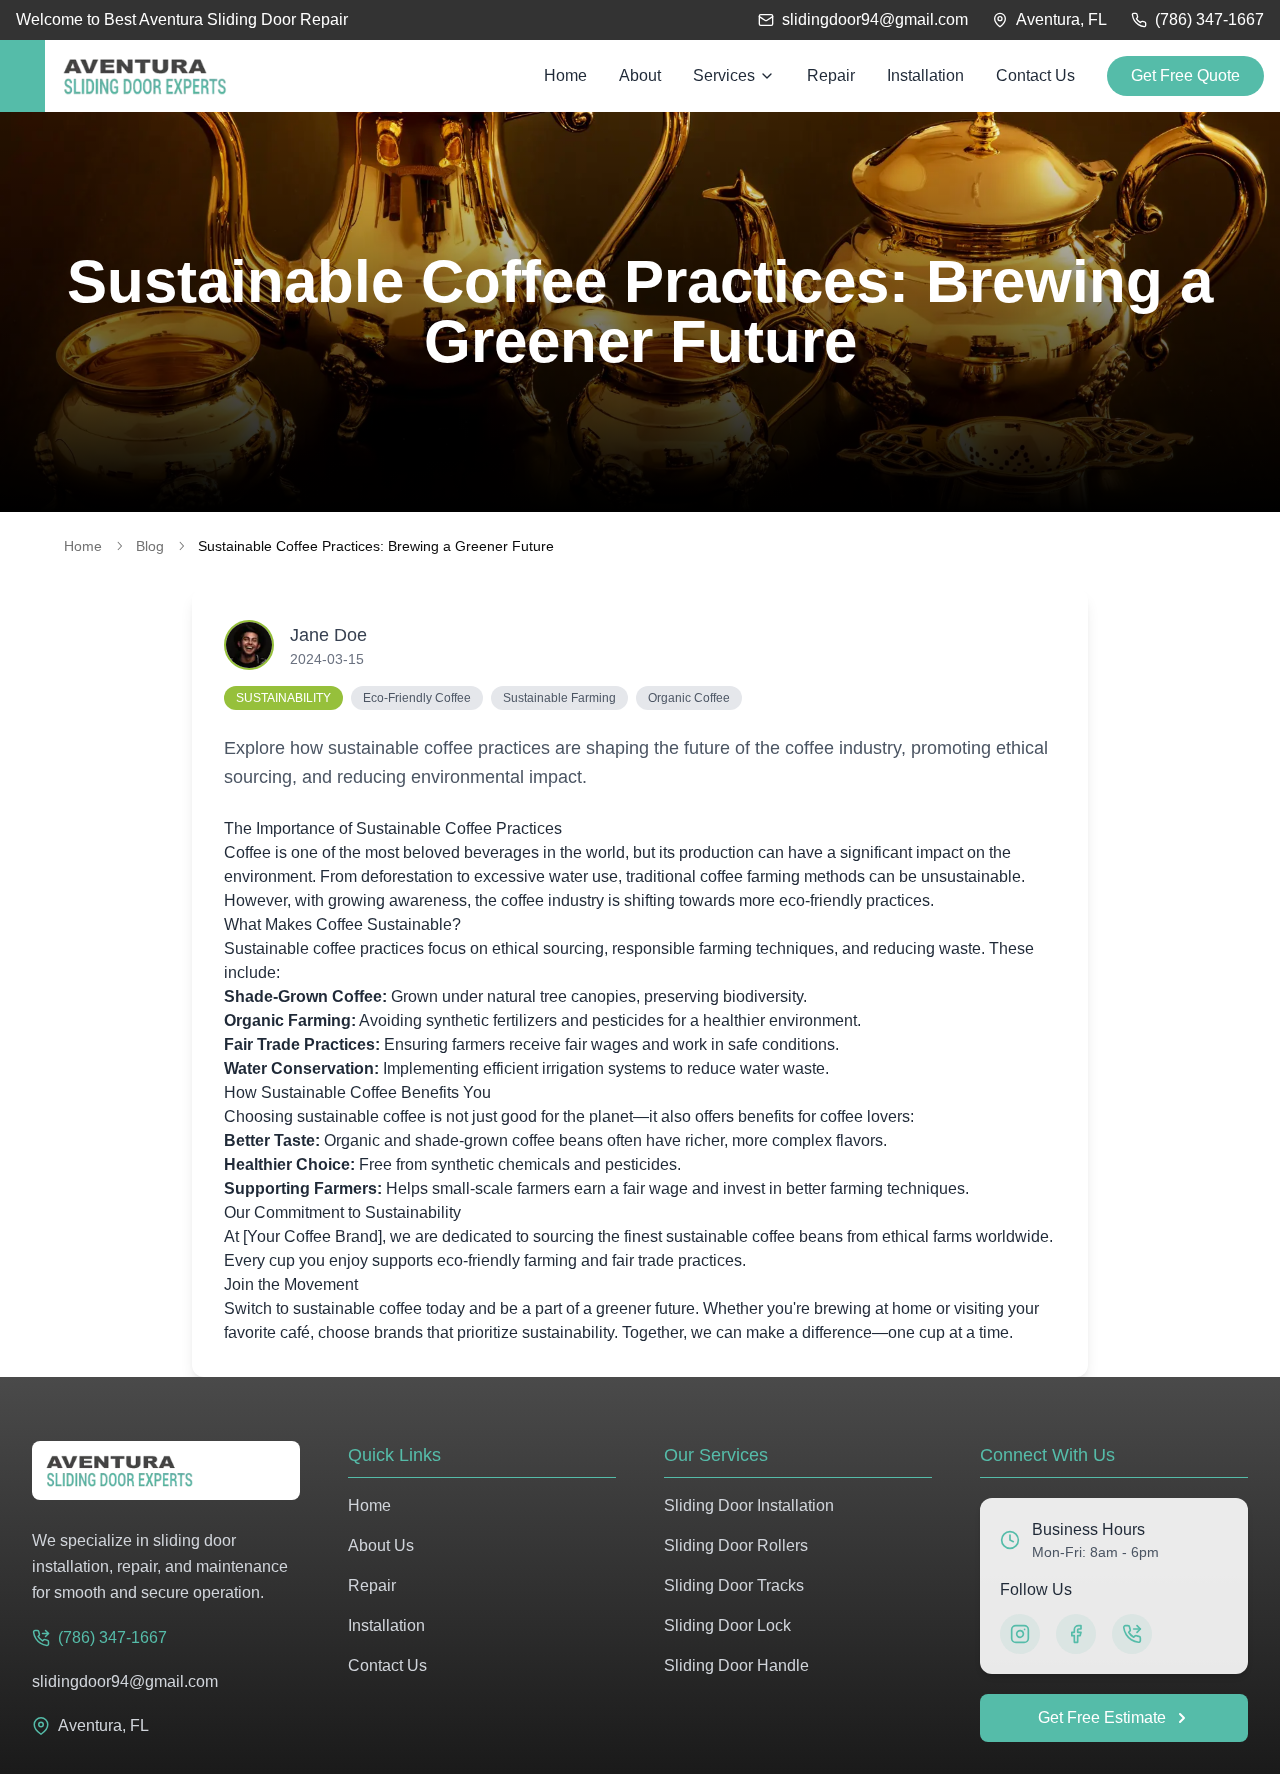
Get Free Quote (1185, 75)
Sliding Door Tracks (734, 1585)
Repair (372, 1585)
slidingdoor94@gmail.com (875, 19)
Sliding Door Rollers (736, 1545)
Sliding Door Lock (727, 1625)
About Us (381, 1545)
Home (83, 546)
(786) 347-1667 (1209, 19)
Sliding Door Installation (749, 1505)
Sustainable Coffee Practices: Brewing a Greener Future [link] (376, 546)
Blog (150, 546)
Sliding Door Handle (736, 1665)
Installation (386, 1625)
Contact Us (387, 1665)
